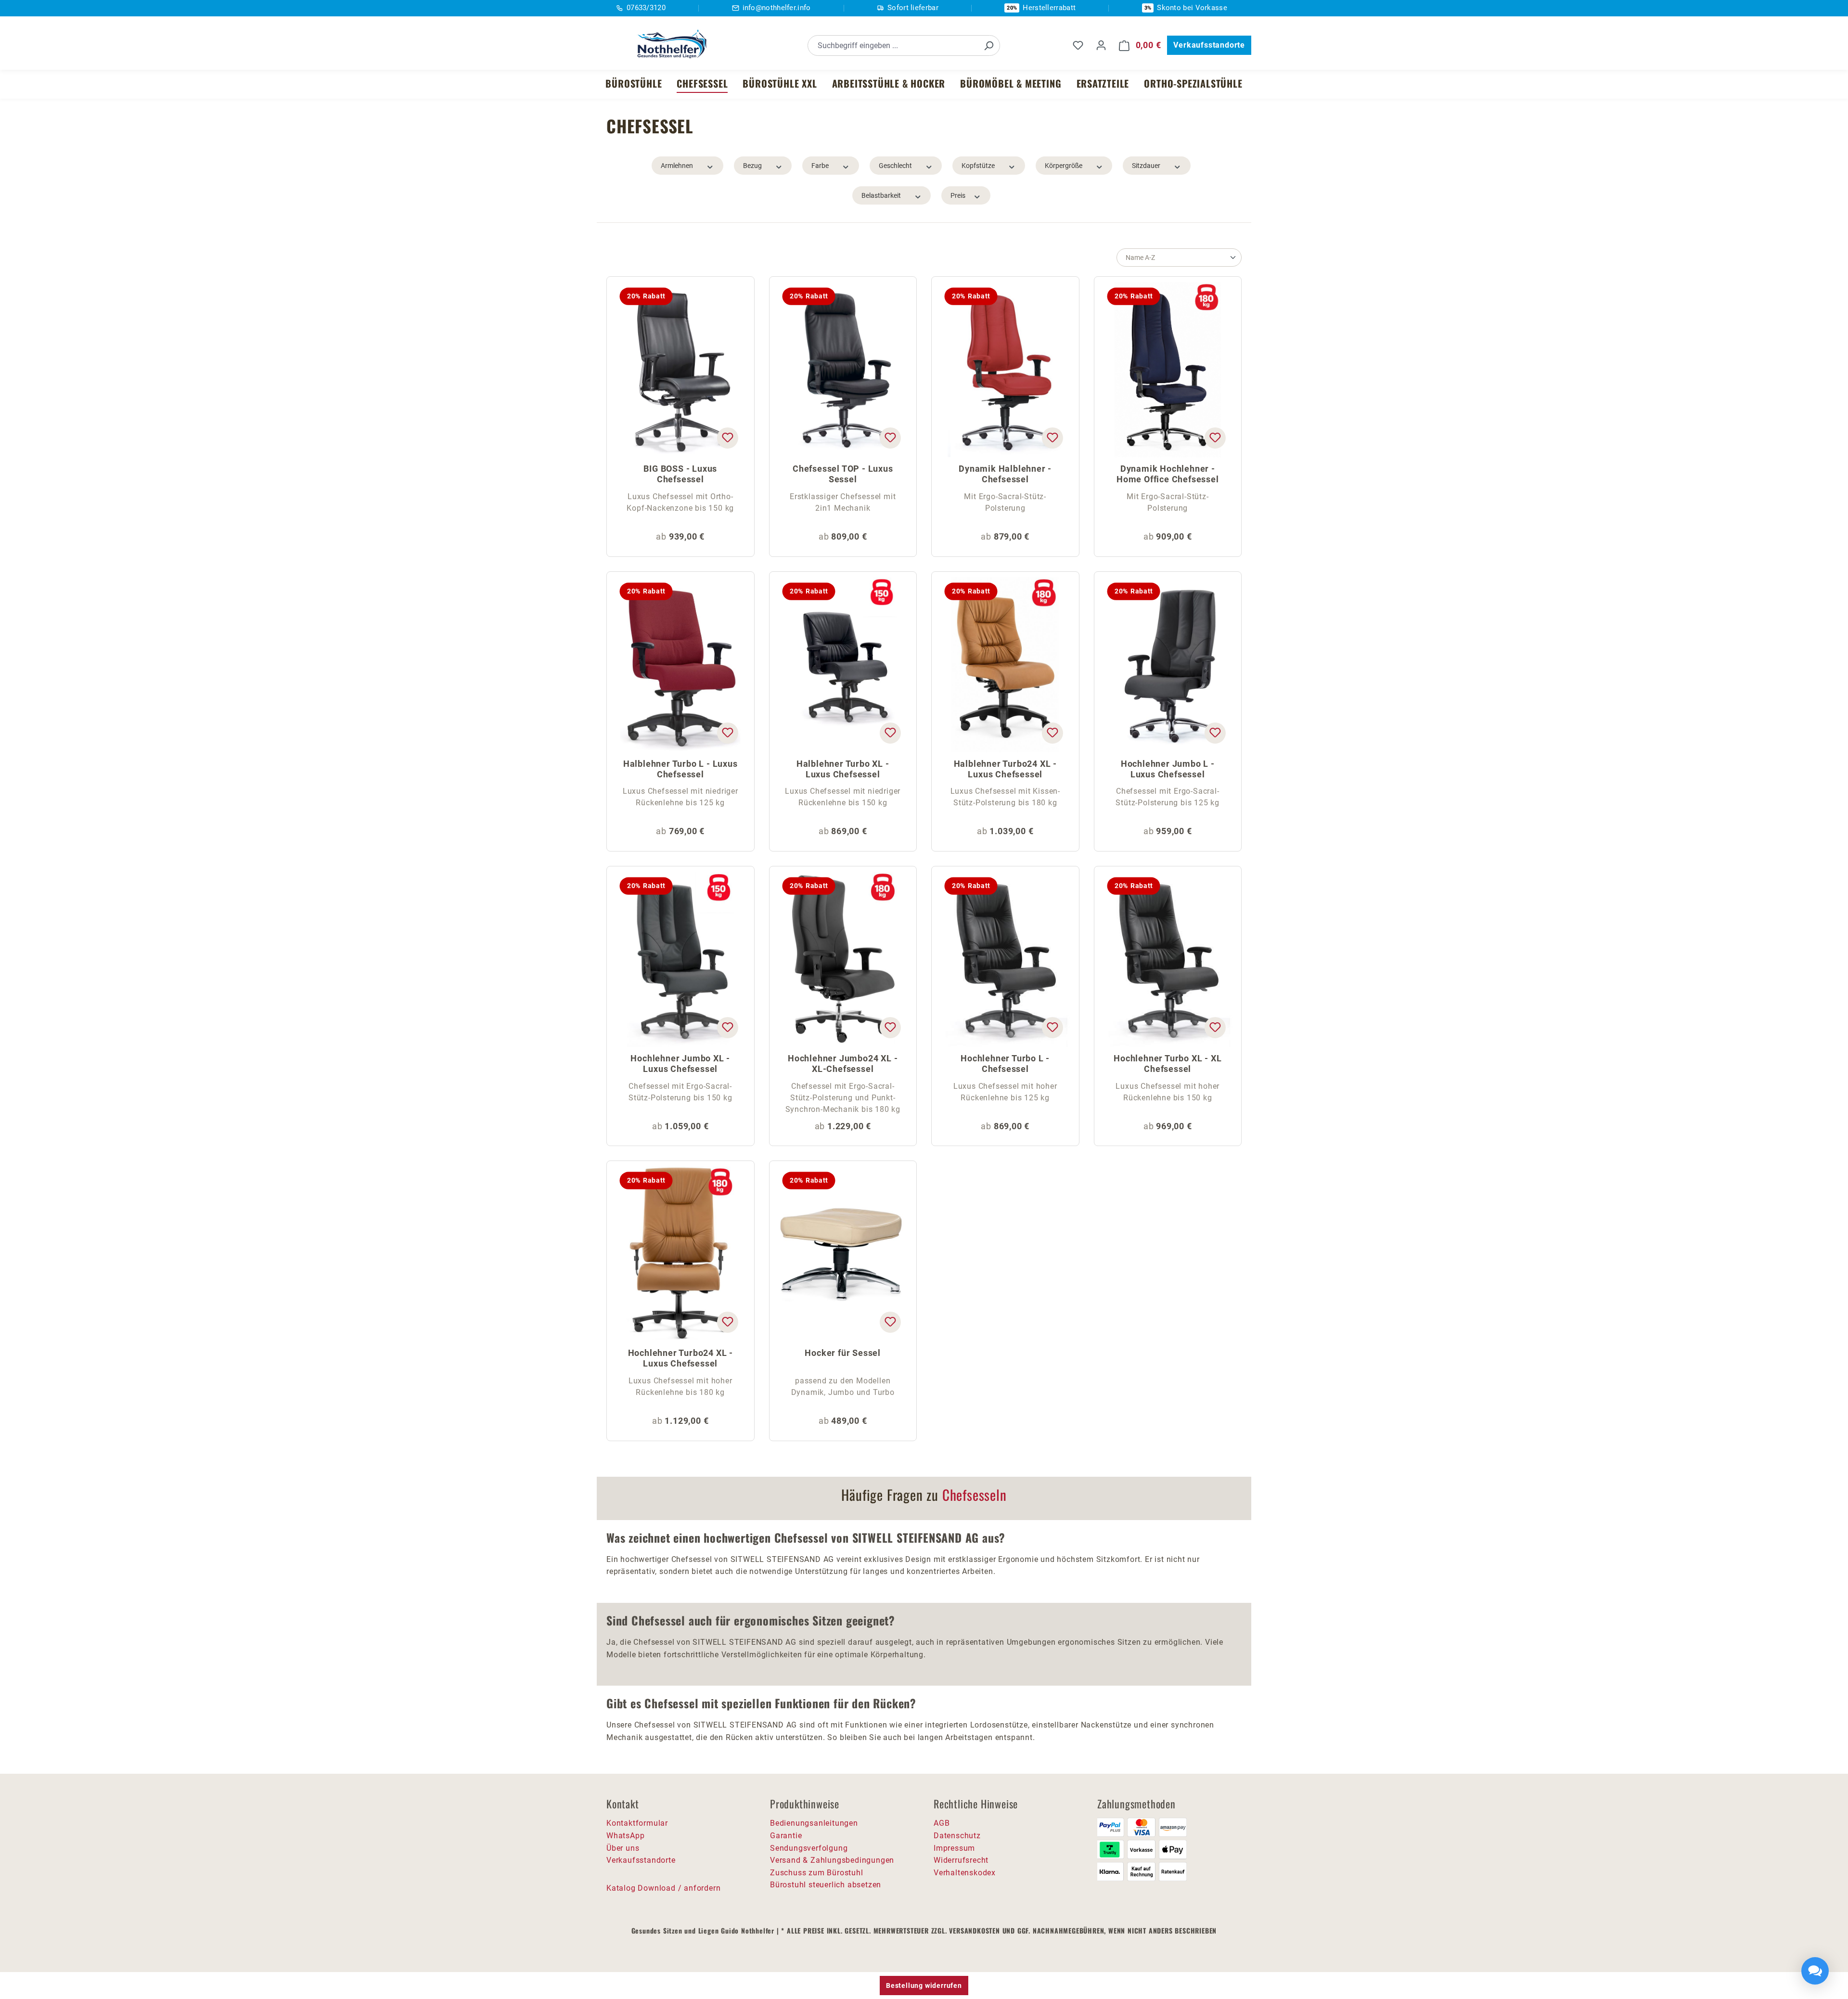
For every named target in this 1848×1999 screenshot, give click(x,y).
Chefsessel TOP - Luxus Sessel (843, 474)
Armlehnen (677, 166)
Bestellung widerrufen (924, 1986)
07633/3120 (646, 8)
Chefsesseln (975, 1494)
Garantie (786, 1836)
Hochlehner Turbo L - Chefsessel (1005, 1064)
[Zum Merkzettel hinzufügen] (727, 438)
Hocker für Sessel (843, 1353)
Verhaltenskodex (965, 1873)
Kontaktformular (637, 1823)
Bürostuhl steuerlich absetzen (826, 1885)
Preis (958, 195)
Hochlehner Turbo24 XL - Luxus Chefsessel (680, 1358)
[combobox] (893, 45)
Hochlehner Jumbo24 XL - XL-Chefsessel (843, 1064)
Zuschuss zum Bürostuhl (817, 1873)
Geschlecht (895, 166)
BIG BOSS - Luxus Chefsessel (680, 474)
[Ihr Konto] (1101, 45)
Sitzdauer (1146, 166)
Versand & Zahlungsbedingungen (832, 1860)
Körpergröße (1064, 166)
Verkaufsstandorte (1209, 45)
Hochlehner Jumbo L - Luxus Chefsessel (1168, 769)
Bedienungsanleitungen (814, 1823)
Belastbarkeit (881, 195)
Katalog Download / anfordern (663, 1888)
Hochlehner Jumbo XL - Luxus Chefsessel (680, 1064)
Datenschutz (957, 1836)
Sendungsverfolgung (809, 1848)
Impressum (954, 1848)
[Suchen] (988, 45)
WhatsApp (625, 1836)
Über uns (623, 1848)
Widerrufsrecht (961, 1860)
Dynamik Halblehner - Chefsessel (1005, 474)
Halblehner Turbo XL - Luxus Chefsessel (843, 769)
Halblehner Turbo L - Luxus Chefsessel (680, 769)
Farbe (820, 166)
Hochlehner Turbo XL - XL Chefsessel (1168, 1064)
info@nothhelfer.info (777, 8)
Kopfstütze (978, 166)
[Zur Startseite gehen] (669, 44)
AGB (942, 1823)
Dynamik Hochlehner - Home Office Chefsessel (1168, 474)
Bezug (752, 166)
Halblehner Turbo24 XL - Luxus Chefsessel (1005, 769)
